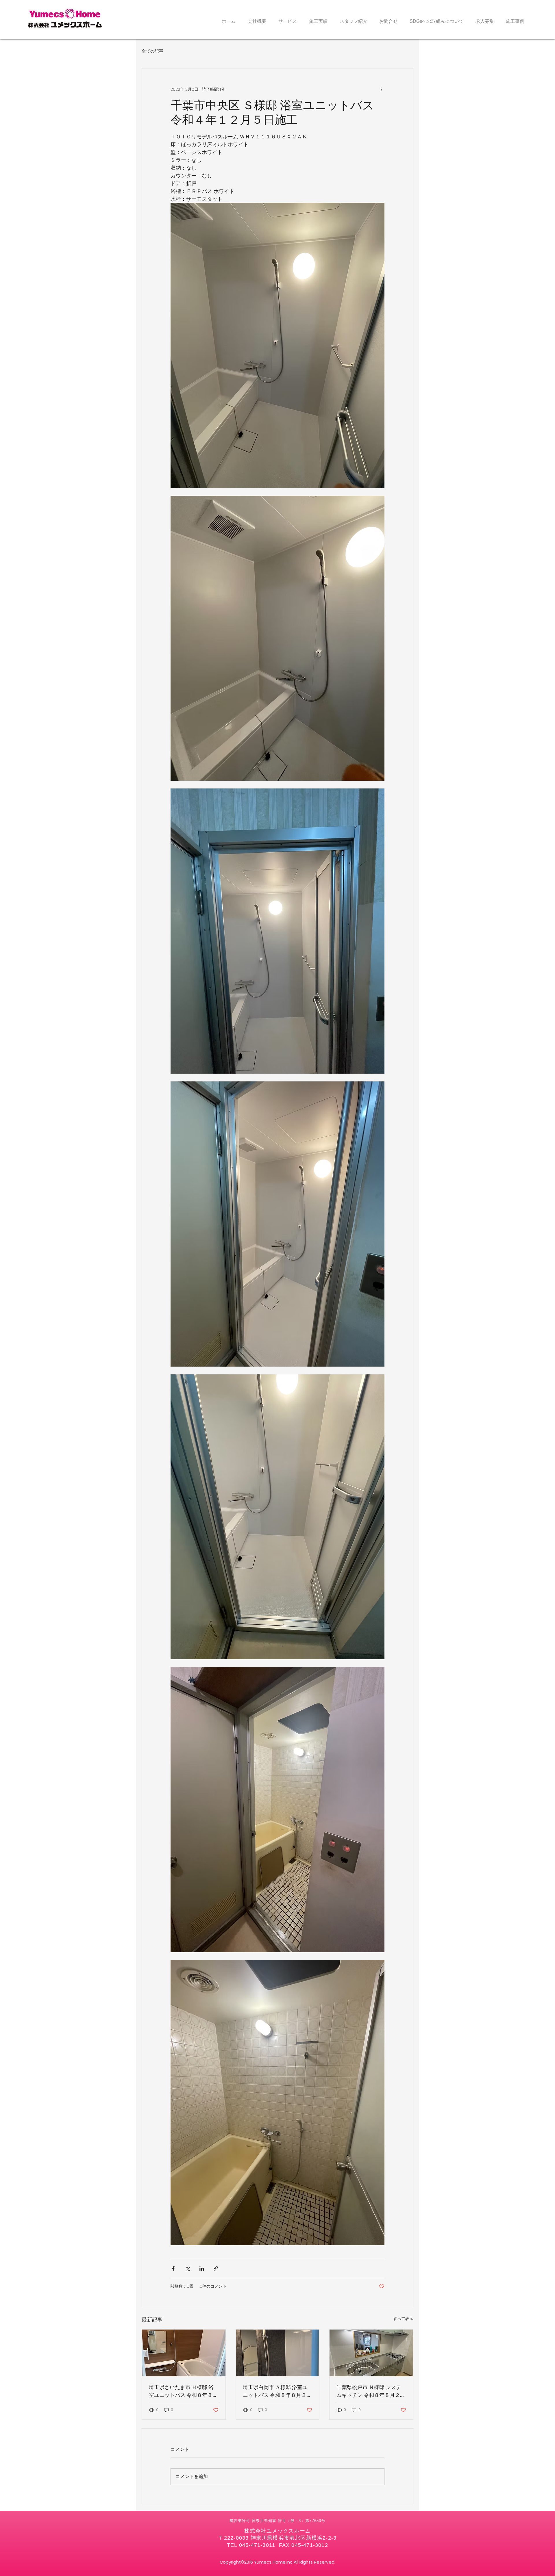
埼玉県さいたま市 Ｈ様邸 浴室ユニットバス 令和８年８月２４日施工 (183, 2391)
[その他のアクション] (381, 89)
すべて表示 (403, 2319)
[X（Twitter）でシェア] (187, 2268)
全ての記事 (152, 51)
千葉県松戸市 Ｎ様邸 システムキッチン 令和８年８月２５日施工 (371, 2391)
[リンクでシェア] (216, 2268)
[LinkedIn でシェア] (202, 2268)
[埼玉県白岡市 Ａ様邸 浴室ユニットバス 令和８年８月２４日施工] (278, 2353)
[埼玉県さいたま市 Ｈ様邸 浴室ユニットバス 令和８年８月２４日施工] (184, 2353)
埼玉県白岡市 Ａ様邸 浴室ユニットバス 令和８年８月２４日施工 (277, 2391)
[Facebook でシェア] (173, 2268)
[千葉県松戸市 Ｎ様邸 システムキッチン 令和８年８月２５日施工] (371, 2353)
